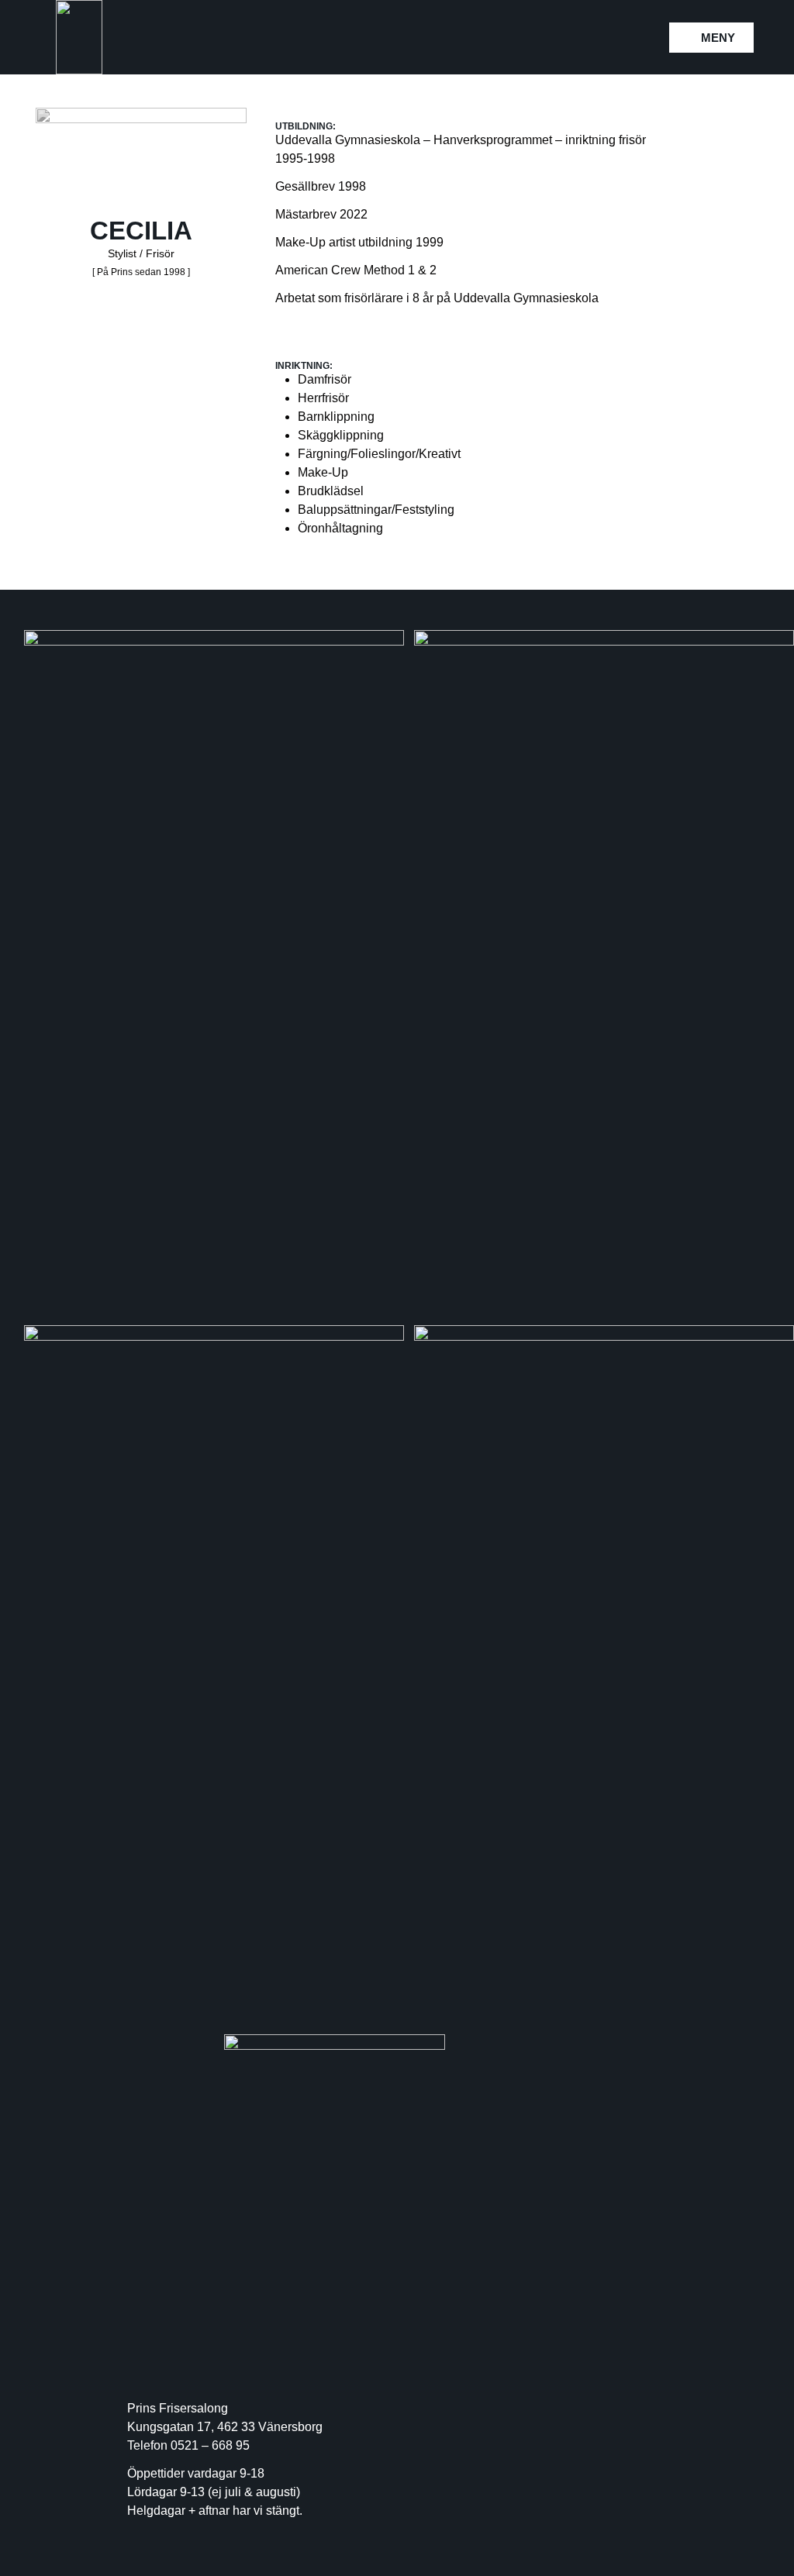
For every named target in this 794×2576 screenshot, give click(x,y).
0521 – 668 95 (210, 2445)
